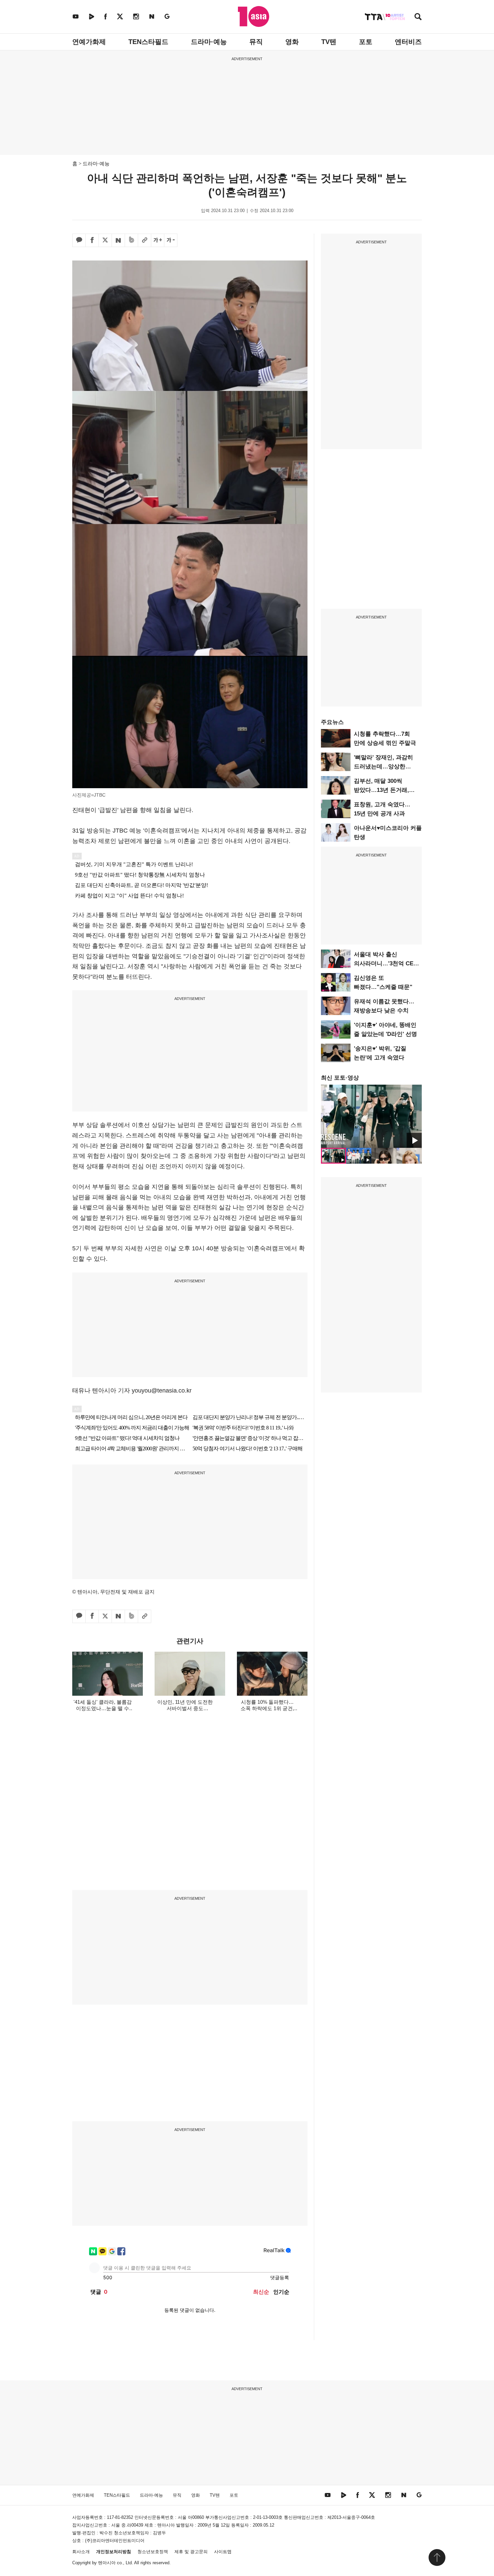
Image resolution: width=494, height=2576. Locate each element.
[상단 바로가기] (437, 2558)
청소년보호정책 (153, 2552)
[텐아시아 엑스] (120, 16)
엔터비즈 (408, 42)
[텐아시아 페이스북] (106, 16)
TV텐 (329, 42)
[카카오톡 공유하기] (79, 240)
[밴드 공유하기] (131, 240)
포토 (366, 42)
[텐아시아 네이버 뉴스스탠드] (152, 16)
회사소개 (81, 2552)
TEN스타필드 (148, 42)
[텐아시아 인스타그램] (136, 16)
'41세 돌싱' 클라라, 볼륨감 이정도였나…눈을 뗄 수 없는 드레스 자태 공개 (103, 1708)
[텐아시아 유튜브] (76, 16)
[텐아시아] (254, 16)
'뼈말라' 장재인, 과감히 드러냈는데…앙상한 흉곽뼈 (383, 767)
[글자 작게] (171, 240)
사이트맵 (223, 2552)
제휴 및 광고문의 (191, 2552)
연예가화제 (89, 42)
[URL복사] (145, 240)
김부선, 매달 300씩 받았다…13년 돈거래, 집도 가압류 (381, 790)
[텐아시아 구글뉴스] (167, 16)
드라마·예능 (209, 42)
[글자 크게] (158, 240)
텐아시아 (107, 2563)
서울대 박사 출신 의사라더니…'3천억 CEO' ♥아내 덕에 (386, 963)
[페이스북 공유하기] (92, 240)
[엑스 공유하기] (105, 240)
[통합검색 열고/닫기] (418, 17)
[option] (371, 1116)
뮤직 (256, 42)
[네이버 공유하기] (118, 240)
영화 (292, 42)
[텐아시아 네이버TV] (91, 16)
